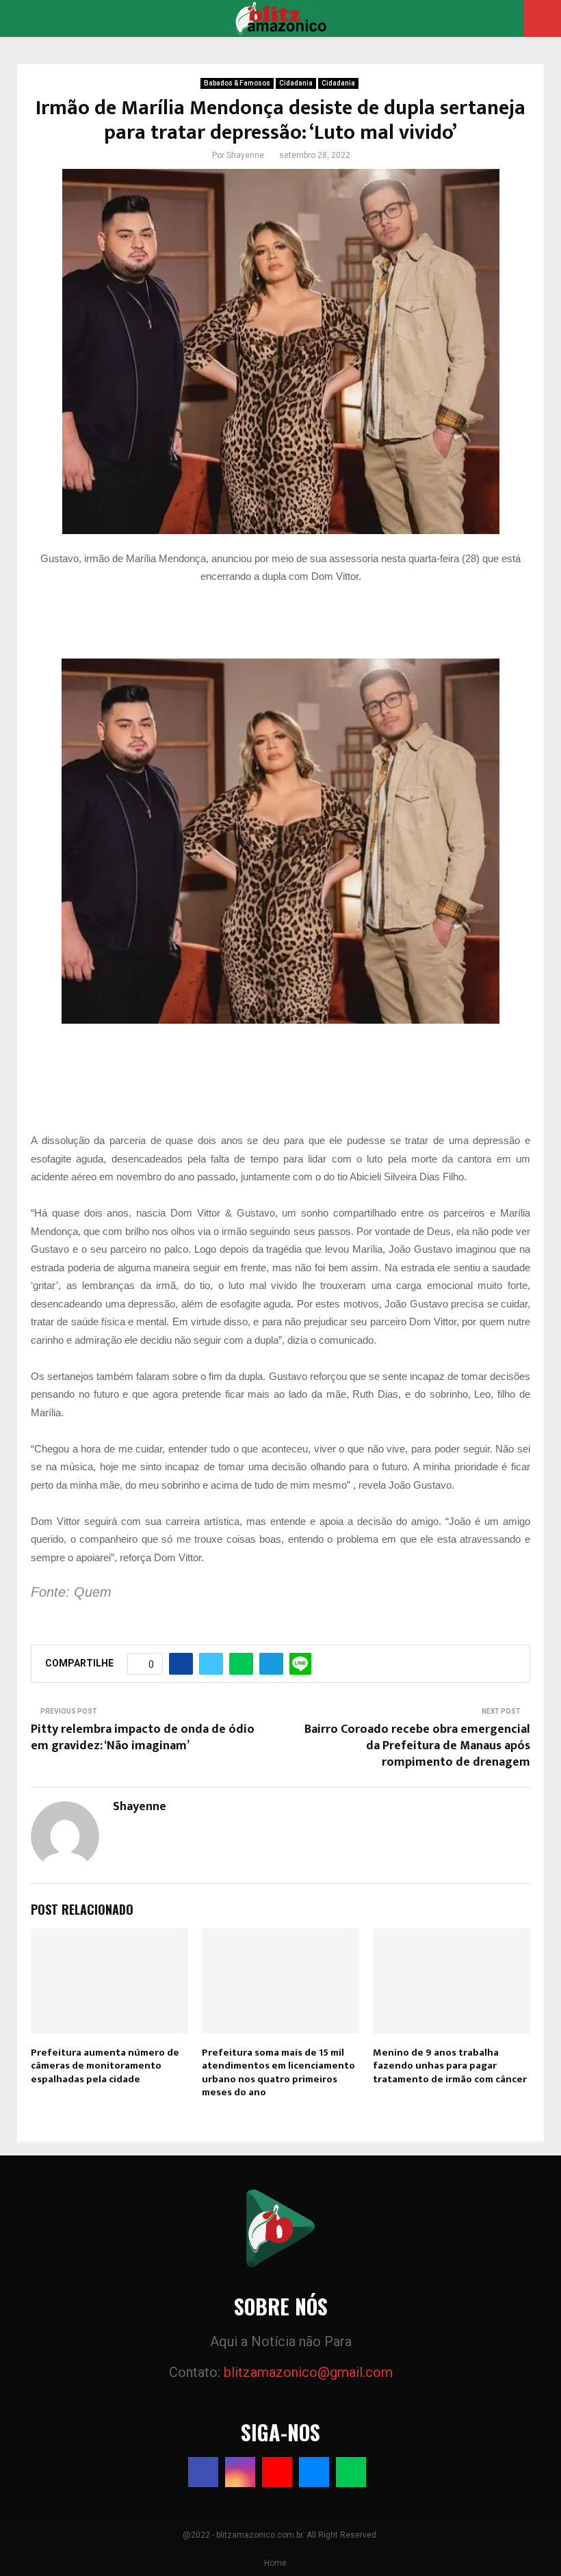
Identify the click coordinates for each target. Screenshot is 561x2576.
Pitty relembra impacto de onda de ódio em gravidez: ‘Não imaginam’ (143, 1738)
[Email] (314, 2472)
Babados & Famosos (237, 83)
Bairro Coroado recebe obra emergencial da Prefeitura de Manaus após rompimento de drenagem (417, 1746)
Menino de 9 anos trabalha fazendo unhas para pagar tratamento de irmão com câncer (450, 2066)
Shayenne (245, 155)
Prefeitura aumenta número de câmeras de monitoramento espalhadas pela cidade (105, 2066)
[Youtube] (277, 2472)
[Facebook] (203, 2472)
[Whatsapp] (351, 2472)
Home (275, 2563)
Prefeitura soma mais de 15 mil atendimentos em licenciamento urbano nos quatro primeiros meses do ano (278, 2073)
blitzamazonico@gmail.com (308, 2372)
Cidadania (296, 83)
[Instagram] (240, 2472)
